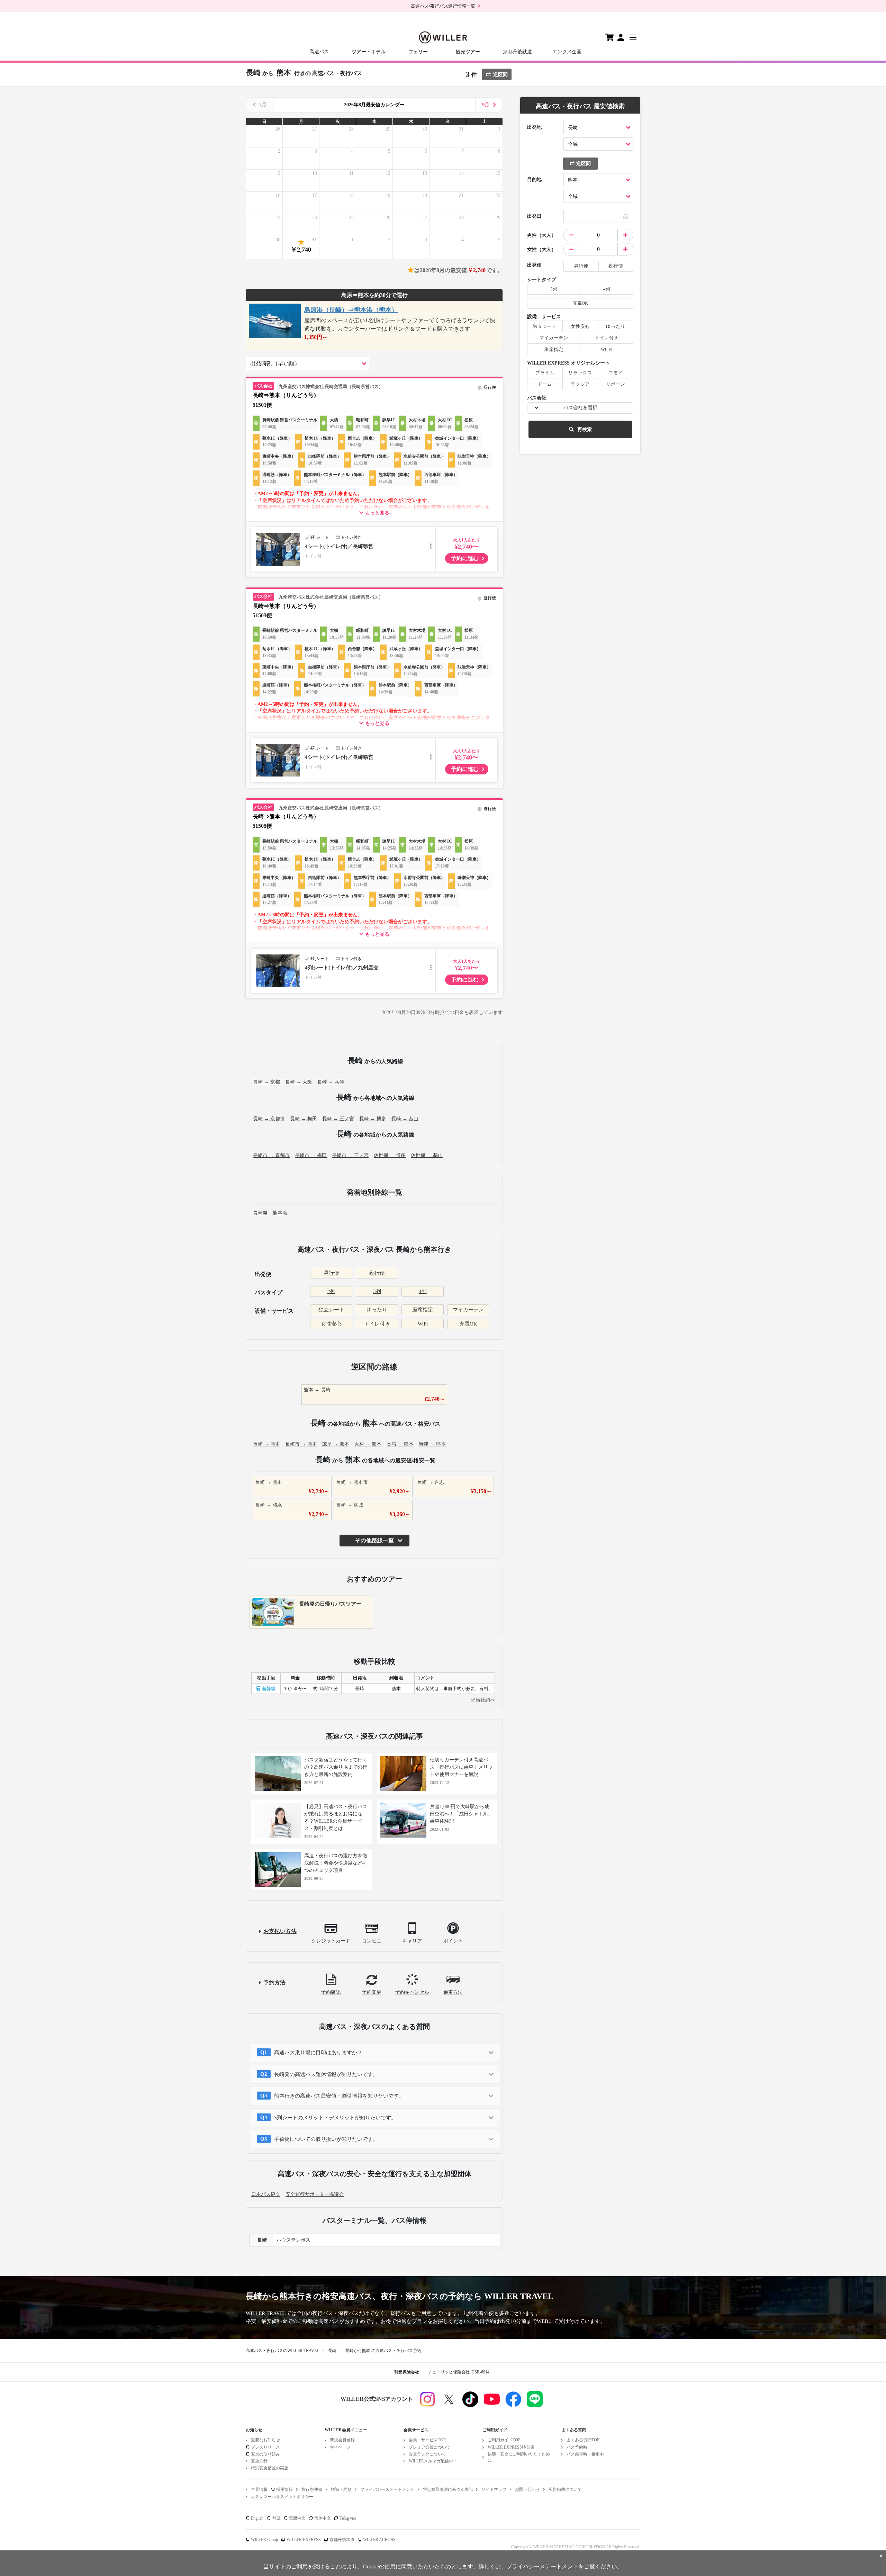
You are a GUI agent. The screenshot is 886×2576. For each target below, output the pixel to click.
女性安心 (331, 1324)
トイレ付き (377, 1324)
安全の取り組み (265, 2454)
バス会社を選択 (580, 408)
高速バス (319, 52)
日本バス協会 (266, 2194)
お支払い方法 (280, 1931)
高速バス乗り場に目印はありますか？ (318, 2053)
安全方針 (259, 2461)
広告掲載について (565, 2489)
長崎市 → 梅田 (311, 1155)
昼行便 (331, 1273)
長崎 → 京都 (266, 1082)
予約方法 (274, 1982)
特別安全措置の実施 (270, 2468)
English (257, 2518)
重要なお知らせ (265, 2440)
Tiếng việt (348, 2518)
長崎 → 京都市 (269, 1119)
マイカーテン (468, 1310)
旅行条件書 (312, 2489)
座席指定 (423, 1310)
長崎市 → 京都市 (271, 1155)
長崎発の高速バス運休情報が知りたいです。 (326, 2074)
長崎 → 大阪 (299, 1082)
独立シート (331, 1310)
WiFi (423, 1324)
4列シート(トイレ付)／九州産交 (342, 968)
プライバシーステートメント (387, 2489)
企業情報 (259, 2489)
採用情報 (284, 2489)
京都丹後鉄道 (517, 52)
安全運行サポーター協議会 (315, 2194)
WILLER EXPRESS (304, 2540)
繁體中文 (297, 2518)
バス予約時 (577, 2447)
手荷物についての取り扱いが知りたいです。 (326, 2139)
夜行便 (377, 1273)
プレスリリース (265, 2447)
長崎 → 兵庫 (331, 1082)
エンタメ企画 (567, 52)
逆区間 (500, 75)
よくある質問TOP (583, 2440)
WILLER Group (264, 2540)
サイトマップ (494, 2489)
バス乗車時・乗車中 (585, 2454)
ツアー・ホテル (369, 52)
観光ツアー (468, 52)
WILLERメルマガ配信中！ (433, 2461)
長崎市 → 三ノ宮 (350, 1155)
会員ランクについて (427, 2454)
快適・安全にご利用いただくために (519, 2457)
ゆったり (377, 1310)
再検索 (585, 429)
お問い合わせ (527, 2489)
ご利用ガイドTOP (504, 2440)
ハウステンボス (293, 2240)
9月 (486, 105)
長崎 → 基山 (405, 1119)
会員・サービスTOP (427, 2440)
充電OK (468, 1324)
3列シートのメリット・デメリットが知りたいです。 (335, 2118)
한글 (276, 2518)
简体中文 (323, 2518)
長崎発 (260, 1213)
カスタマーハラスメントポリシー (282, 2497)
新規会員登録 (342, 2440)
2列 (331, 1291)
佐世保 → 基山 (427, 1155)
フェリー (418, 52)
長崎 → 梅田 (304, 1119)
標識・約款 (341, 2489)
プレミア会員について (430, 2447)
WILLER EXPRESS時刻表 (511, 2447)
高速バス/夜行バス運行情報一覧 (443, 6)
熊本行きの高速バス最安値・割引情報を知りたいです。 (339, 2096)
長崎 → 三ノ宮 (338, 1119)
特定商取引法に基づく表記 (448, 2489)
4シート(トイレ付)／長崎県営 (339, 546)
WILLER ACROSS (379, 2540)
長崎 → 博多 (373, 1119)
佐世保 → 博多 (390, 1155)
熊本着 (280, 1213)
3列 (377, 1291)
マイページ (340, 2447)
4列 (423, 1291)
